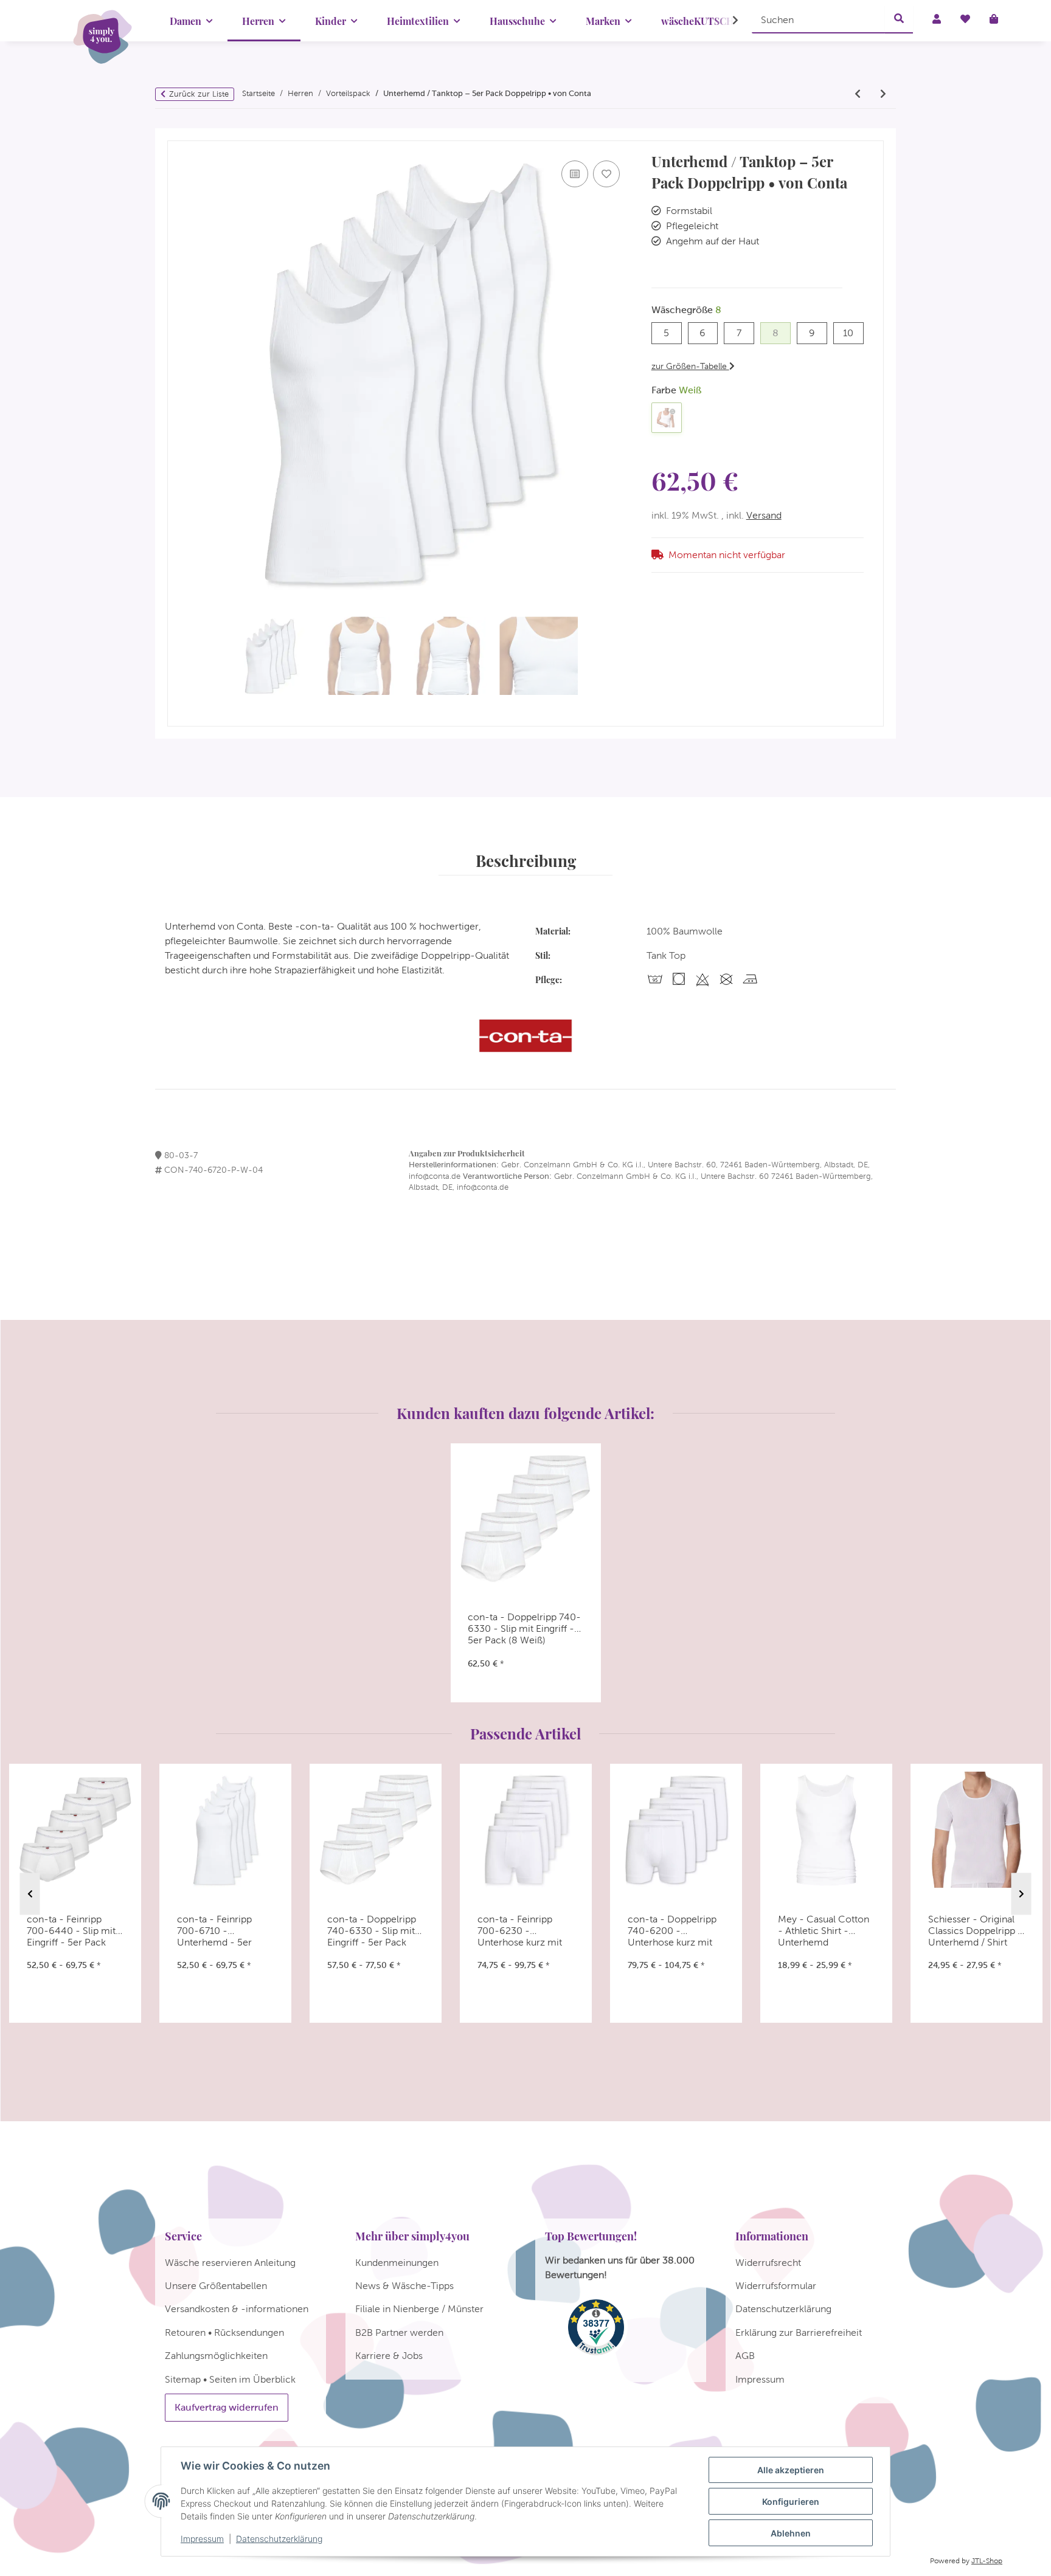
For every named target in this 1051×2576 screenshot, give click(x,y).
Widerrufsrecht (768, 2263)
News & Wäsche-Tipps (404, 2286)
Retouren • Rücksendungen (224, 2333)
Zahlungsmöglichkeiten (216, 2356)
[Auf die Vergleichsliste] (575, 174)
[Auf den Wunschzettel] (606, 174)
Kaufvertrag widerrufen (227, 2407)
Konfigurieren (791, 2502)
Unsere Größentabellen (216, 2286)
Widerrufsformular (776, 2286)
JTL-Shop (987, 2561)
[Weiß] (667, 418)
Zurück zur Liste (199, 94)
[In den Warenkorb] (177, 135)
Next (1022, 1894)
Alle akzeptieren (791, 2470)
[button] (727, 21)
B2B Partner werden (399, 2333)
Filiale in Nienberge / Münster (419, 2309)
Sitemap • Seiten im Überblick (230, 2379)
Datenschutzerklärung (279, 2539)
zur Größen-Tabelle (690, 366)
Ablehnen (791, 2533)
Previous (30, 1894)
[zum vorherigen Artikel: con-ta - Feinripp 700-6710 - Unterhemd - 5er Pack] (858, 94)
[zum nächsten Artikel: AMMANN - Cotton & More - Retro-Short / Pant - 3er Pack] (883, 94)
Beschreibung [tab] (526, 860)
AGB (745, 2356)
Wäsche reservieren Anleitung (230, 2263)
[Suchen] (899, 19)
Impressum (202, 2539)
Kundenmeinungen (397, 2263)
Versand (764, 515)
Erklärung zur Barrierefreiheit (799, 2333)
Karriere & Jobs (389, 2356)
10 (853, 333)
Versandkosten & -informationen (237, 2309)
